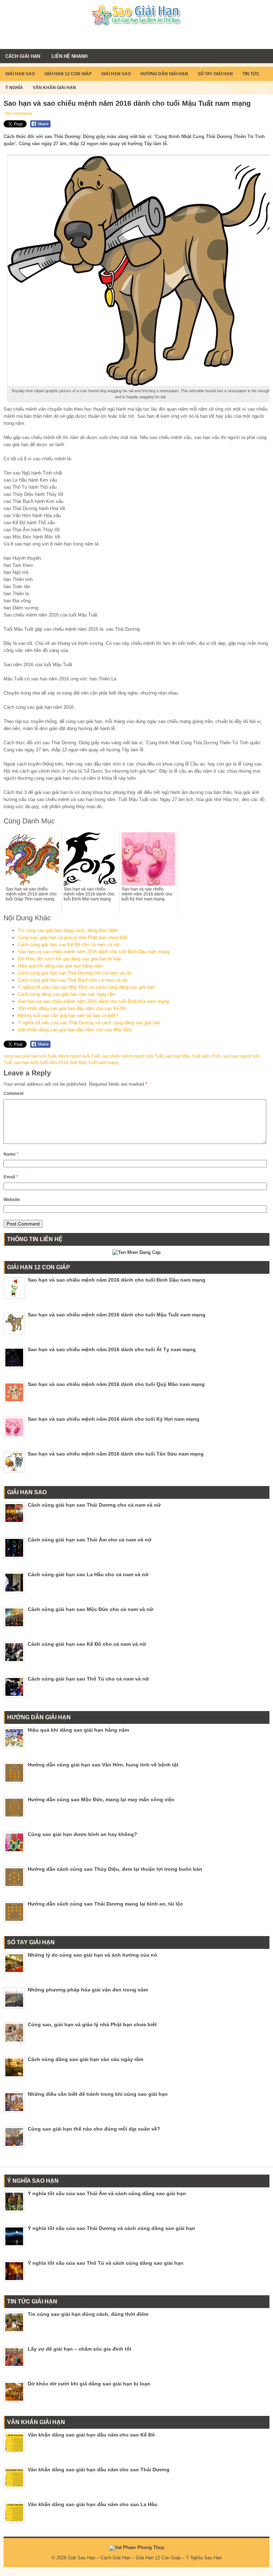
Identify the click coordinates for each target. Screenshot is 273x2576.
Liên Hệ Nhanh (69, 56)
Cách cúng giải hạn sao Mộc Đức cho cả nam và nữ (90, 1609)
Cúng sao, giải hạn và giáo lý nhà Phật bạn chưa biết (73, 938)
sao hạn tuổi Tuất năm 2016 (41, 1063)
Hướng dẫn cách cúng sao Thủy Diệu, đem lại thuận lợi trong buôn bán (115, 1869)
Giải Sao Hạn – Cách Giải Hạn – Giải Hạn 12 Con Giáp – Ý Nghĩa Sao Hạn (145, 2558)
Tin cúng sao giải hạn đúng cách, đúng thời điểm (68, 930)
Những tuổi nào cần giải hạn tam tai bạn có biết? (68, 1016)
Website (12, 1200)
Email (11, 1177)
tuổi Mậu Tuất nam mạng (94, 1063)
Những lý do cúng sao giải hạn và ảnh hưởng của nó (92, 1955)
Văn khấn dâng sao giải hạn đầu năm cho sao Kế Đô (72, 1009)
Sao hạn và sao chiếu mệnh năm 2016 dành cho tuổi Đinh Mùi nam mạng (93, 1001)
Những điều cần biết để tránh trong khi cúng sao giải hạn (98, 2094)
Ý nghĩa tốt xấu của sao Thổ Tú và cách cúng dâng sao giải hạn (106, 2263)
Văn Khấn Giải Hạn (54, 88)
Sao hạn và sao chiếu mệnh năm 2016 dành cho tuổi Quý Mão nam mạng (116, 1384)
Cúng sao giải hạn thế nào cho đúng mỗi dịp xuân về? (94, 2129)
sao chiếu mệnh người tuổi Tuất (132, 1056)
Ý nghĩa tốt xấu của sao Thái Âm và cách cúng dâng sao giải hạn (107, 2193)
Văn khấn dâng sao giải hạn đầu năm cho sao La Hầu (93, 2504)
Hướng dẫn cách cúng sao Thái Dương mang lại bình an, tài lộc (105, 1904)
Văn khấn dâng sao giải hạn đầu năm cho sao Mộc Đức (75, 1030)
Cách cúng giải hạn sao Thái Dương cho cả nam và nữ (75, 973)
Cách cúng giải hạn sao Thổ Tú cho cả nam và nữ (88, 1679)
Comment (14, 1094)
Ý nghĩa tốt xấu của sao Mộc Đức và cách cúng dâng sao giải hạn (86, 987)
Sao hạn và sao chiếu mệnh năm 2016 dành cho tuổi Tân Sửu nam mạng (116, 1454)
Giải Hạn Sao (20, 74)
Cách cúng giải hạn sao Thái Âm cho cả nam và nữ (90, 1540)
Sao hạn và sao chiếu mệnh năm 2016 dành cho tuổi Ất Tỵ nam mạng (112, 1349)
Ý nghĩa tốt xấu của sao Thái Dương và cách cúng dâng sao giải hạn (89, 1023)
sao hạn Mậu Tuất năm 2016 (193, 1056)
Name (11, 1154)
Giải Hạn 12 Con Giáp (68, 74)
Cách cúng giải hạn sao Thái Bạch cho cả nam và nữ (73, 980)
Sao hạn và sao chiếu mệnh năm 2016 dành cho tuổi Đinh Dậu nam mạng (94, 952)
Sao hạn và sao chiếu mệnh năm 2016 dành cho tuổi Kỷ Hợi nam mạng (114, 1419)
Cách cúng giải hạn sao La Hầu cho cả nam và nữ (88, 1574)
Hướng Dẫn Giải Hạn (164, 74)
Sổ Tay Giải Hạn (215, 74)
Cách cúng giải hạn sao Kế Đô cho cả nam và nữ (69, 945)
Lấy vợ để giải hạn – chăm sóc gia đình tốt (80, 2349)
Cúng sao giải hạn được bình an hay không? (82, 1834)
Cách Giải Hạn (23, 56)
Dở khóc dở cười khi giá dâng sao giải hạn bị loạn (70, 959)
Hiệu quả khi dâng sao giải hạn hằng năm (60, 966)
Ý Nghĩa (14, 88)
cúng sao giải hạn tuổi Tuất (30, 1056)
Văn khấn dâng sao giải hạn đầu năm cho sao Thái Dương (99, 2470)
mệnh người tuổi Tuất (79, 1056)
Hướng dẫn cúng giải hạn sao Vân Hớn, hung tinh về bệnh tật (103, 1765)
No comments (19, 114)
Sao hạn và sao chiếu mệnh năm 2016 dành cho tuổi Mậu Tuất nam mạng (117, 1315)
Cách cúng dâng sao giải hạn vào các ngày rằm (67, 994)
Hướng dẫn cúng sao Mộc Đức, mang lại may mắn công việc (101, 1799)
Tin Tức (251, 74)
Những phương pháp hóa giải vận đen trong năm (88, 1990)
